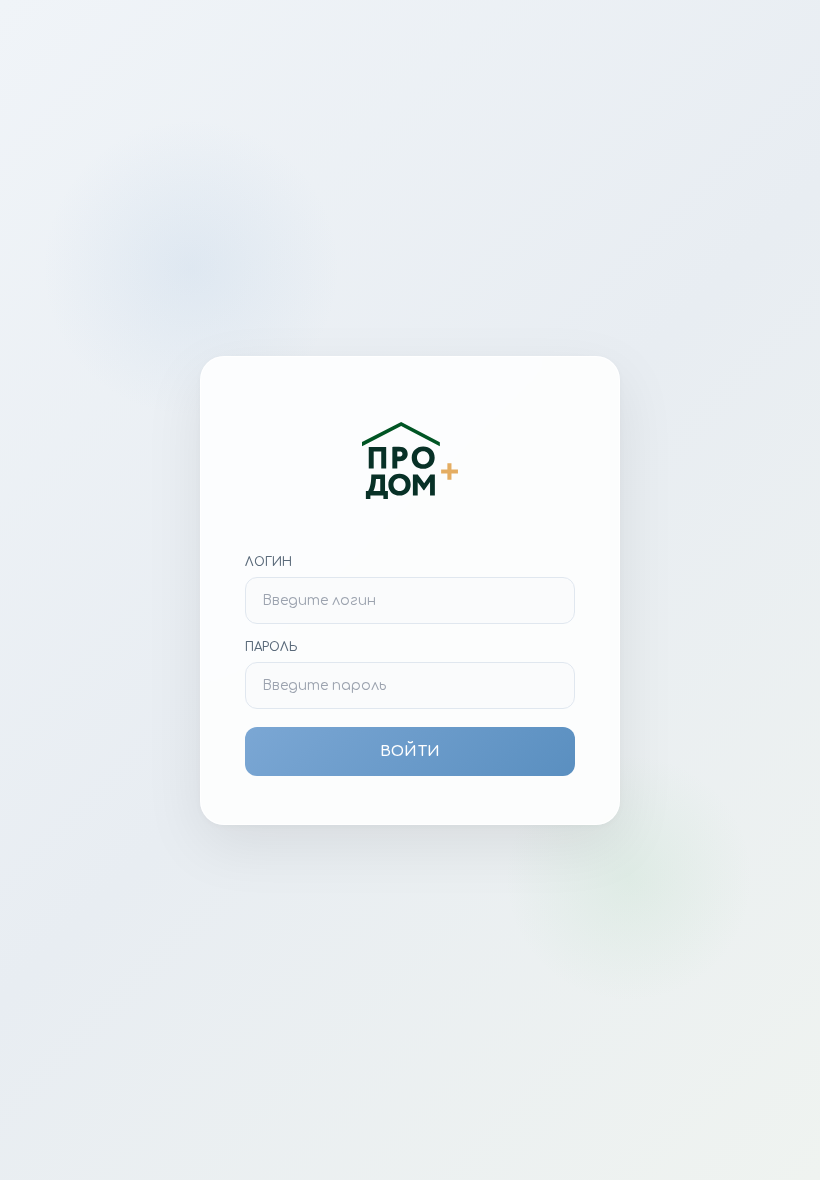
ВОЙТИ (410, 751)
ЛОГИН (268, 562)
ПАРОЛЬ (271, 647)
